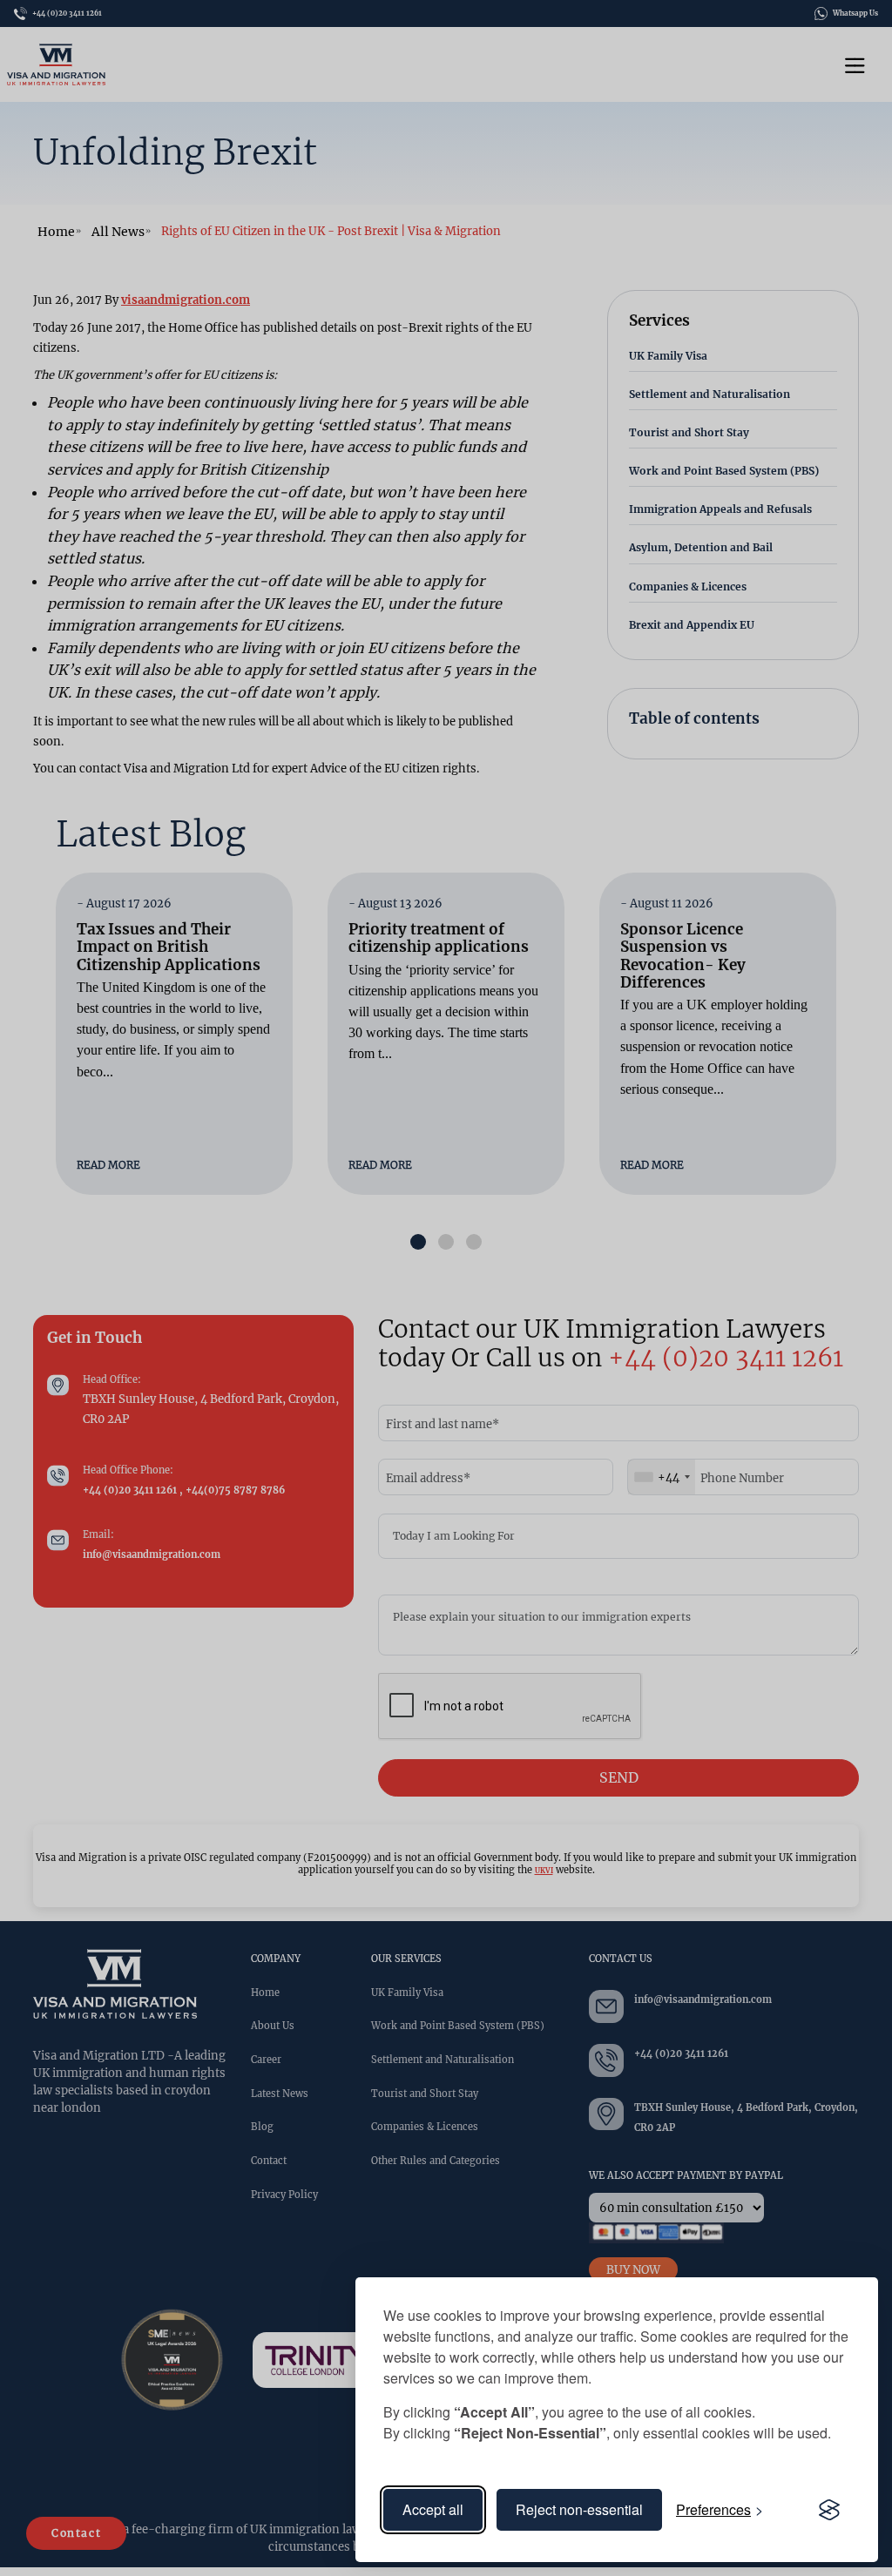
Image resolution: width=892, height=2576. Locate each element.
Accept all (433, 2509)
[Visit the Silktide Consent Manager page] (829, 2510)
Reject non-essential (579, 2509)
